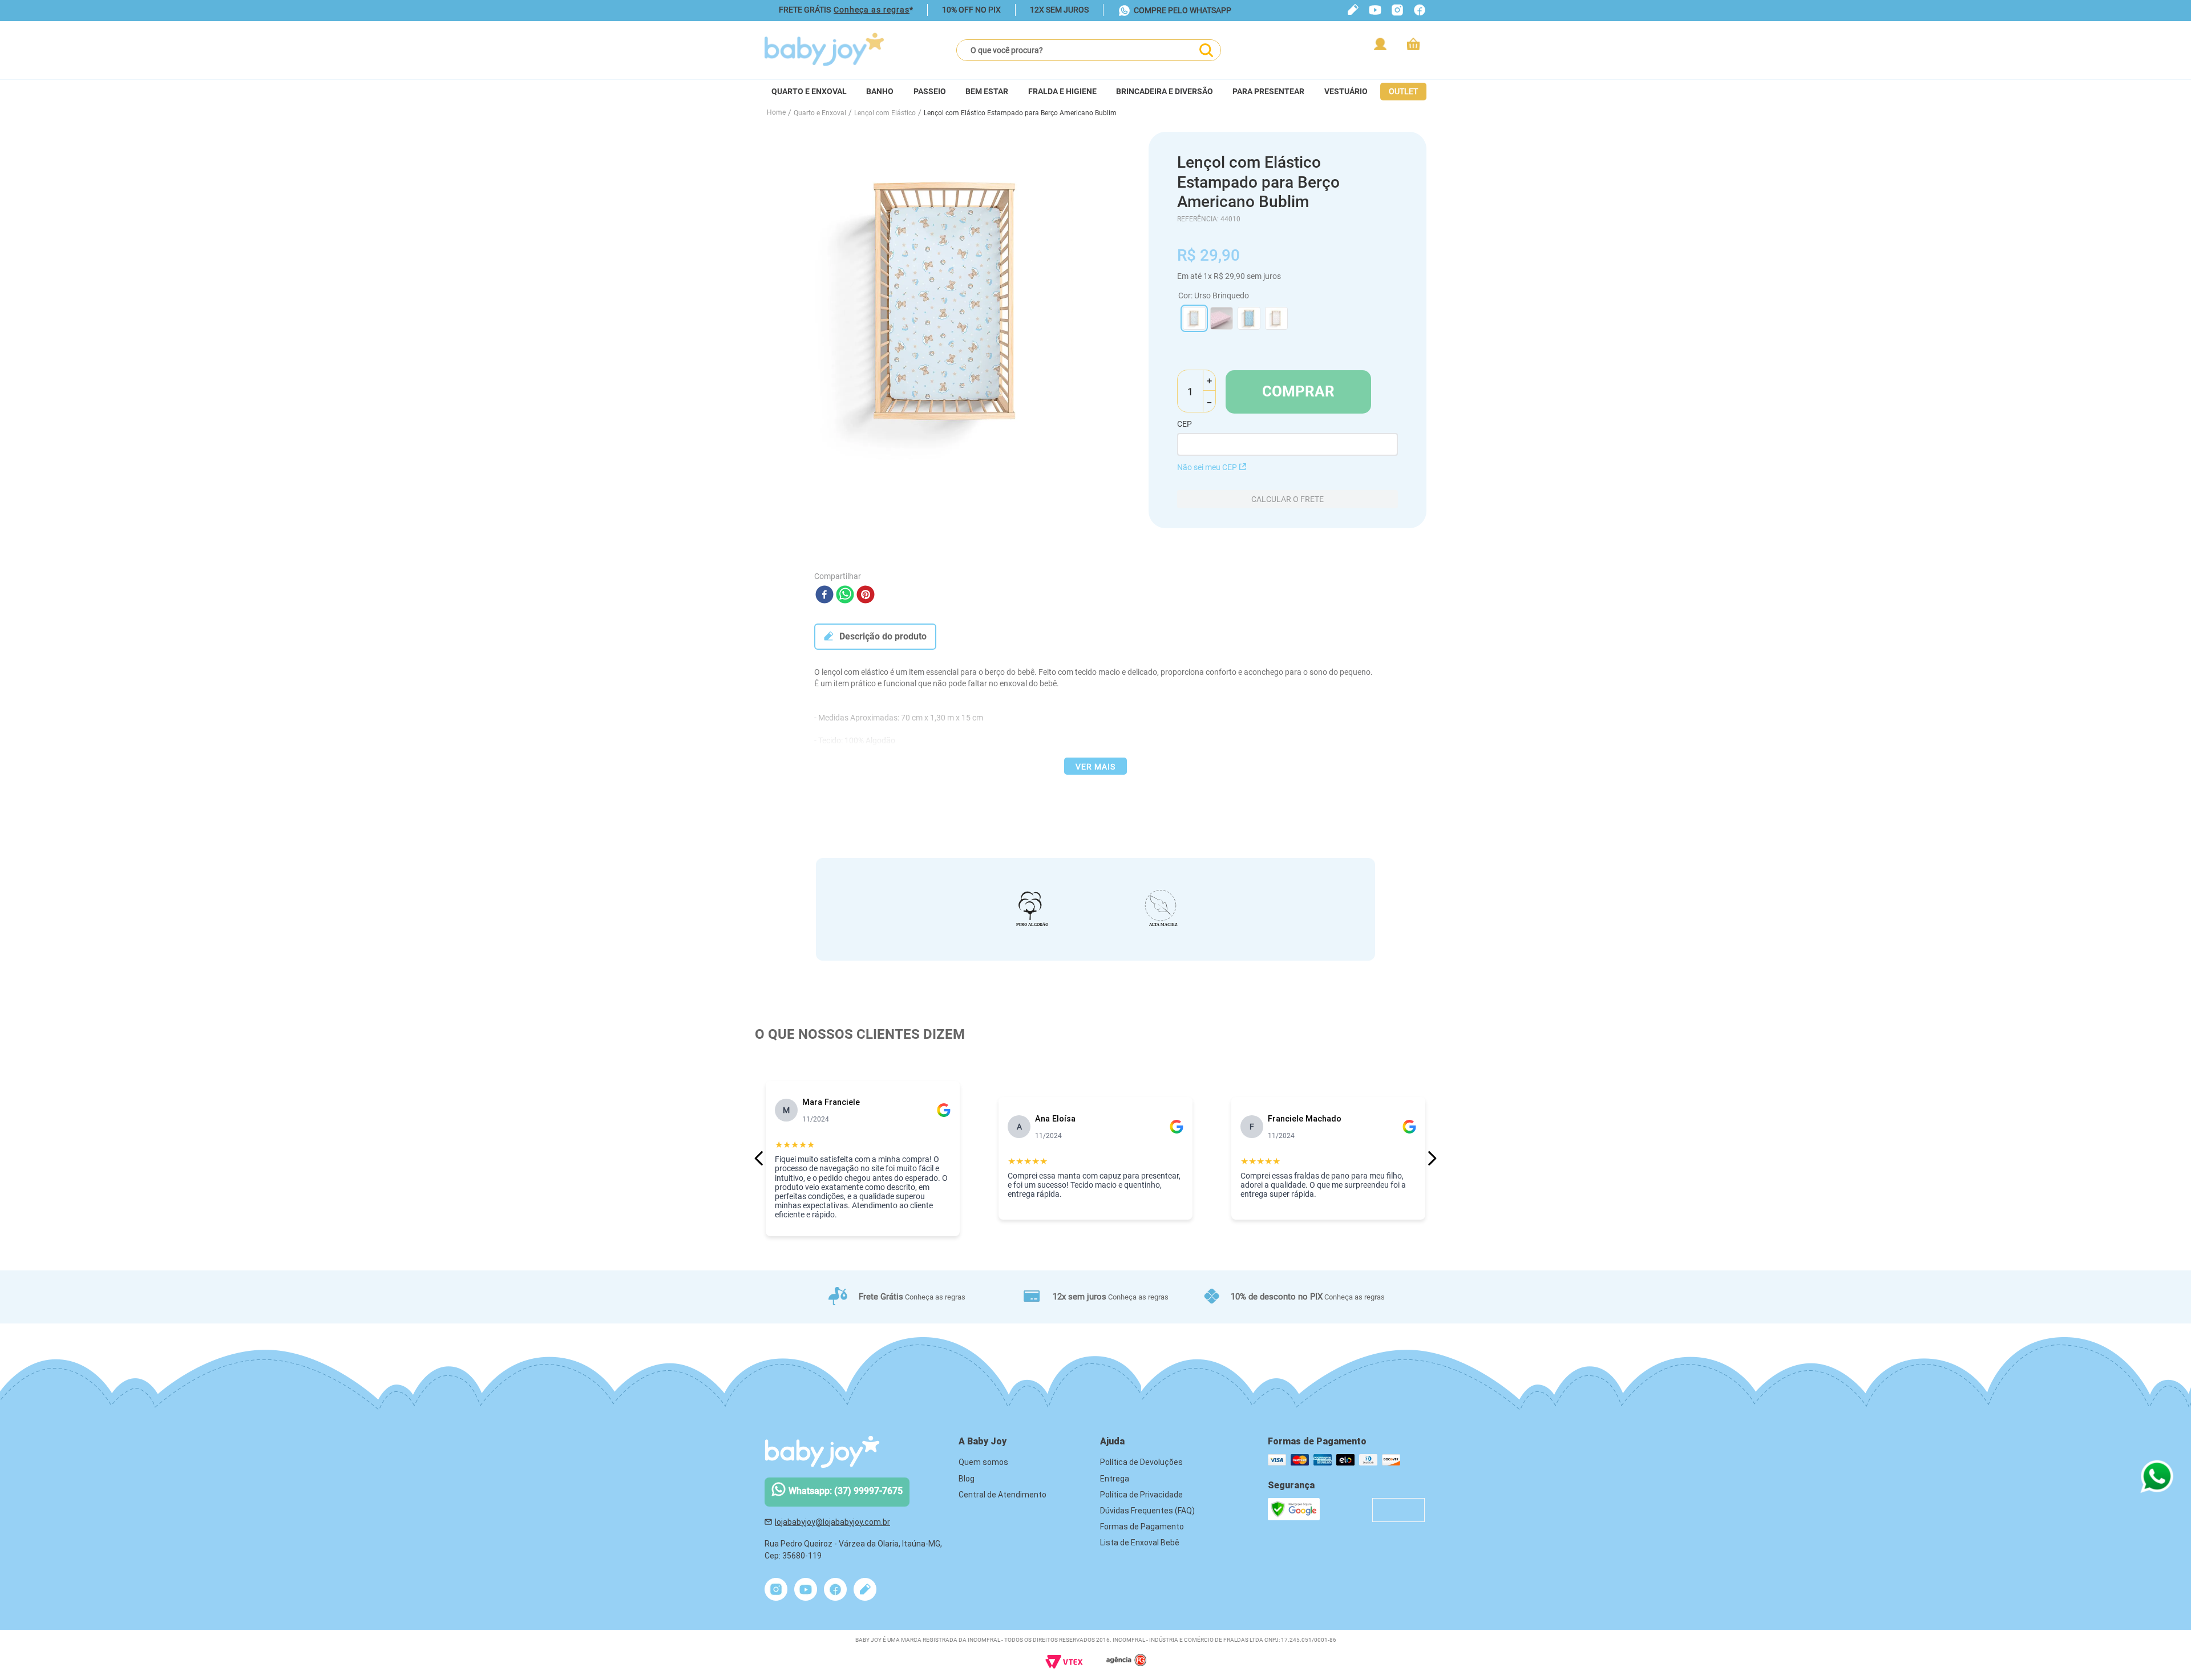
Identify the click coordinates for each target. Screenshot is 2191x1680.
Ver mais (1095, 767)
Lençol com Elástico (885, 113)
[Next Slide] (1432, 1158)
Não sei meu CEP (1207, 467)
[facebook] (824, 595)
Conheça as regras (872, 10)
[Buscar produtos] (1206, 50)
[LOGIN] (1381, 44)
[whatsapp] (845, 595)
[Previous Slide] (759, 1158)
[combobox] (1089, 50)
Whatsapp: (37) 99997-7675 (846, 1491)
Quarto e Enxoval (820, 113)
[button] (1194, 318)
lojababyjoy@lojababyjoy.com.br (832, 1522)
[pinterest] (866, 595)
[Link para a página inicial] (776, 113)
